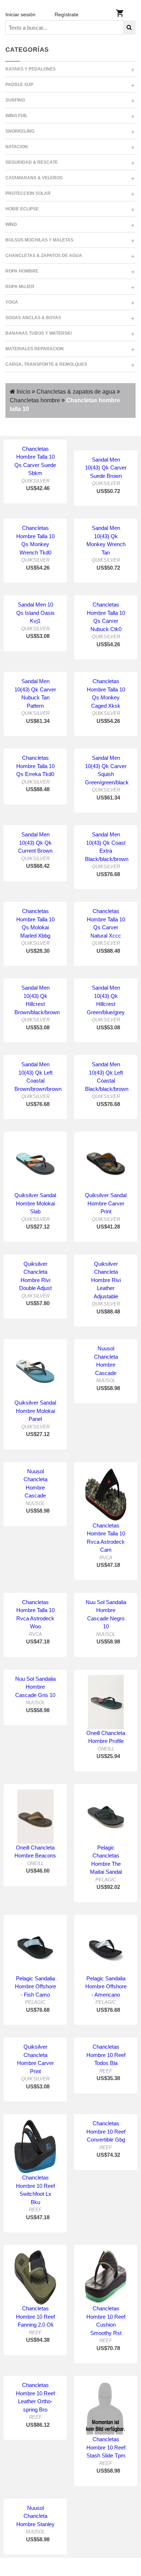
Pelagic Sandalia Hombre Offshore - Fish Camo (35, 1986)
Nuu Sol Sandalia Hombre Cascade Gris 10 (35, 1687)
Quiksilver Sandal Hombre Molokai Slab (35, 1203)
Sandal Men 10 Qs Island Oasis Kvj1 (35, 613)
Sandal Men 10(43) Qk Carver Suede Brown (106, 468)
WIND (11, 224)
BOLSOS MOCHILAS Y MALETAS (39, 240)
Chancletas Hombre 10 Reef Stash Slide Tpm (106, 2447)
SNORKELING (20, 131)
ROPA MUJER (20, 287)
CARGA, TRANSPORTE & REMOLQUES (46, 364)
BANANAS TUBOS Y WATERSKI (39, 333)
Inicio (23, 392)
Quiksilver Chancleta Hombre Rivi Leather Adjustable (106, 1280)
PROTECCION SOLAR (28, 193)
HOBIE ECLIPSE (22, 209)
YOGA (12, 302)
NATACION (17, 147)
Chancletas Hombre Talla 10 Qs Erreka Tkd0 (35, 766)
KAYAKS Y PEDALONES (31, 69)
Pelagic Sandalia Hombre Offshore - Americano (106, 1986)
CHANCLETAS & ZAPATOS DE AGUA (44, 256)
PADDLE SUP (19, 85)
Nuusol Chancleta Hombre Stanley (35, 2516)
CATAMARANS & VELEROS (34, 178)
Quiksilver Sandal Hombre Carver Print (106, 1203)
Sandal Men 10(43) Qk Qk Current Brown (35, 843)
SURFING (15, 100)
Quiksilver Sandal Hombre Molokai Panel (35, 1411)
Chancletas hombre (35, 400)
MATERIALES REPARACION (35, 349)
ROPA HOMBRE (22, 271)
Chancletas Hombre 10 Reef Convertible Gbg (106, 2131)
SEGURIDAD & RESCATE (32, 162)
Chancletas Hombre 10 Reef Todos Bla (106, 2055)
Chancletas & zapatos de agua (75, 392)
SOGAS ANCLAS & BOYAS (33, 318)
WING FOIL (16, 116)
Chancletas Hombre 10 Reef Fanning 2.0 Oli (35, 2316)
